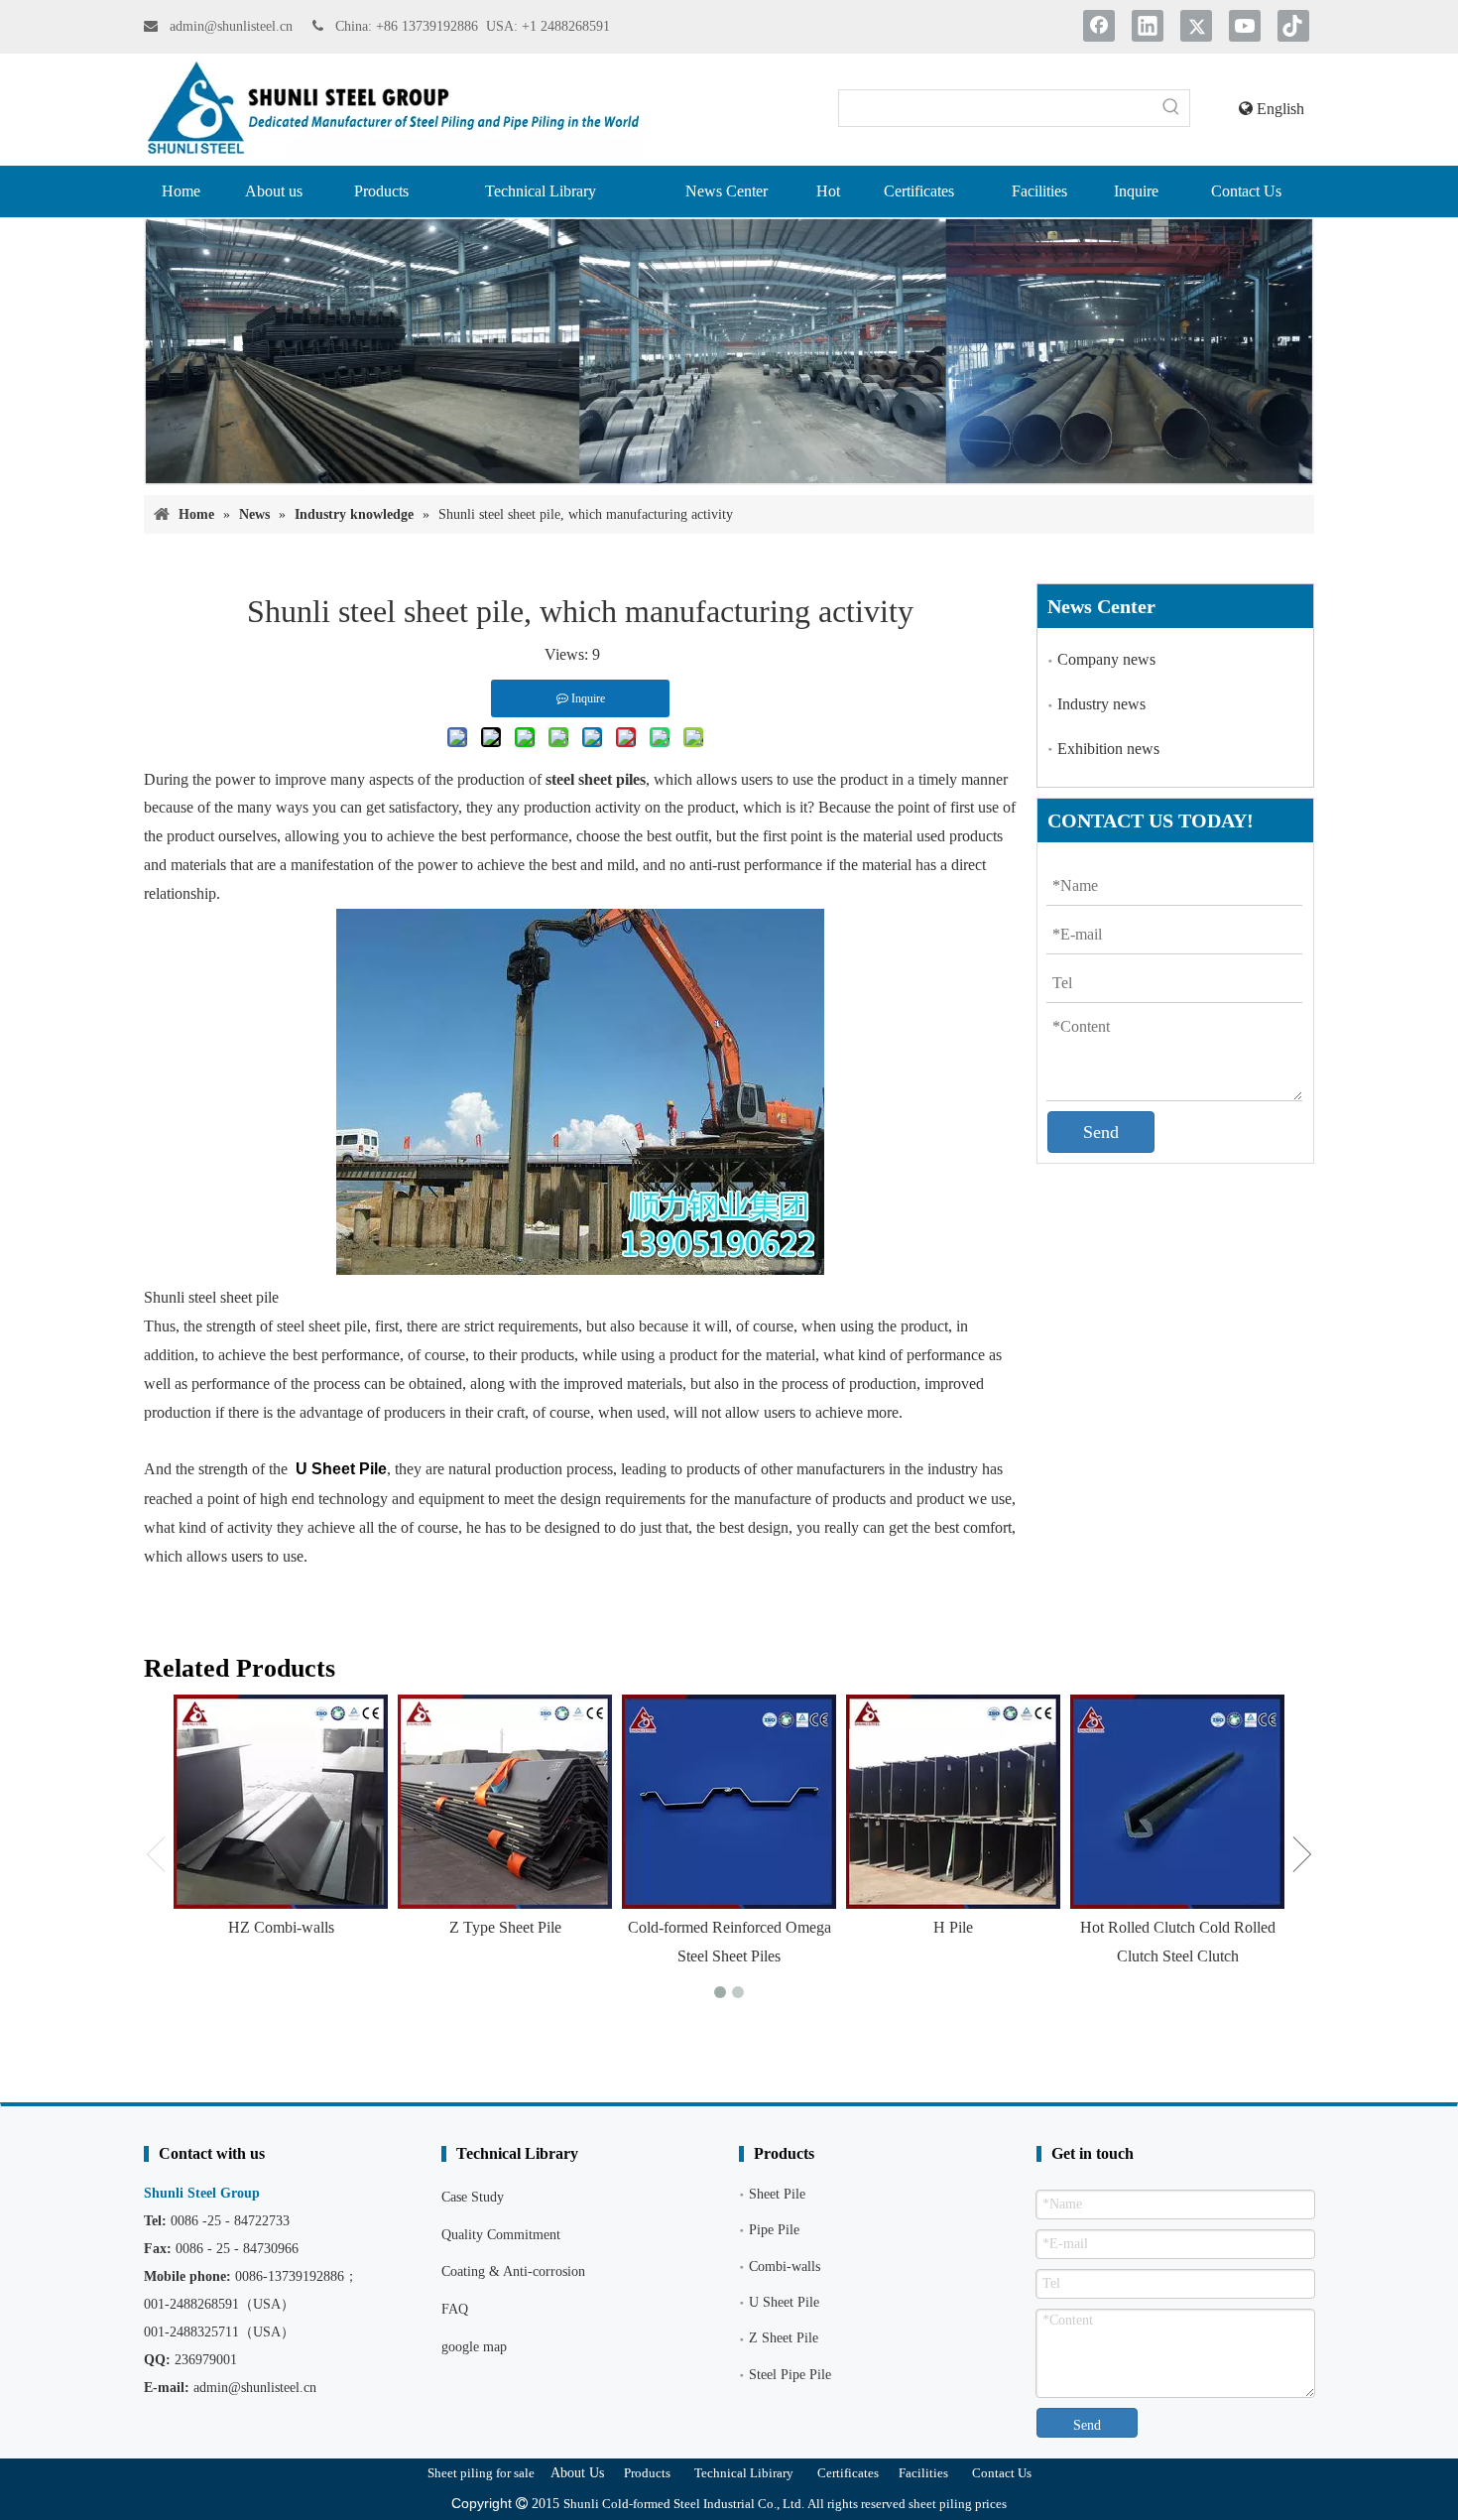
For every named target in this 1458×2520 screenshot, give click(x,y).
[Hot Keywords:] (1171, 108)
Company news (1106, 659)
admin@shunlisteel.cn (233, 26)
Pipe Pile (774, 2230)
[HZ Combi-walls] (281, 1802)
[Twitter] (1196, 26)
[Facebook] (1099, 26)
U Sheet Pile (784, 2302)
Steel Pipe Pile (790, 2375)
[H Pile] (953, 1802)
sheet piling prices (958, 2504)
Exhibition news (1108, 749)
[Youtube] (1245, 26)
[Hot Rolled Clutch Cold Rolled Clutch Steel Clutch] (1177, 1802)
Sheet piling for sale (481, 2473)
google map (474, 2347)
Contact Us (1002, 2473)
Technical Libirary (744, 2473)
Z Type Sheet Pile (505, 1927)
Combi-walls (785, 2267)
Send (1101, 1132)
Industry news (1101, 704)
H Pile (953, 1927)
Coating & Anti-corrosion (513, 2271)
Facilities (923, 2473)
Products (647, 2473)
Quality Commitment (501, 2235)
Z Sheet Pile (784, 2338)
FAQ (455, 2309)
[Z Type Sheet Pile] (505, 1802)
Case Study (473, 2197)
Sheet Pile (777, 2194)
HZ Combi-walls (281, 1927)
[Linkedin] (1148, 26)
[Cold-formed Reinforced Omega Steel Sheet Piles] (729, 1802)
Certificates (848, 2473)
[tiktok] (1293, 26)
